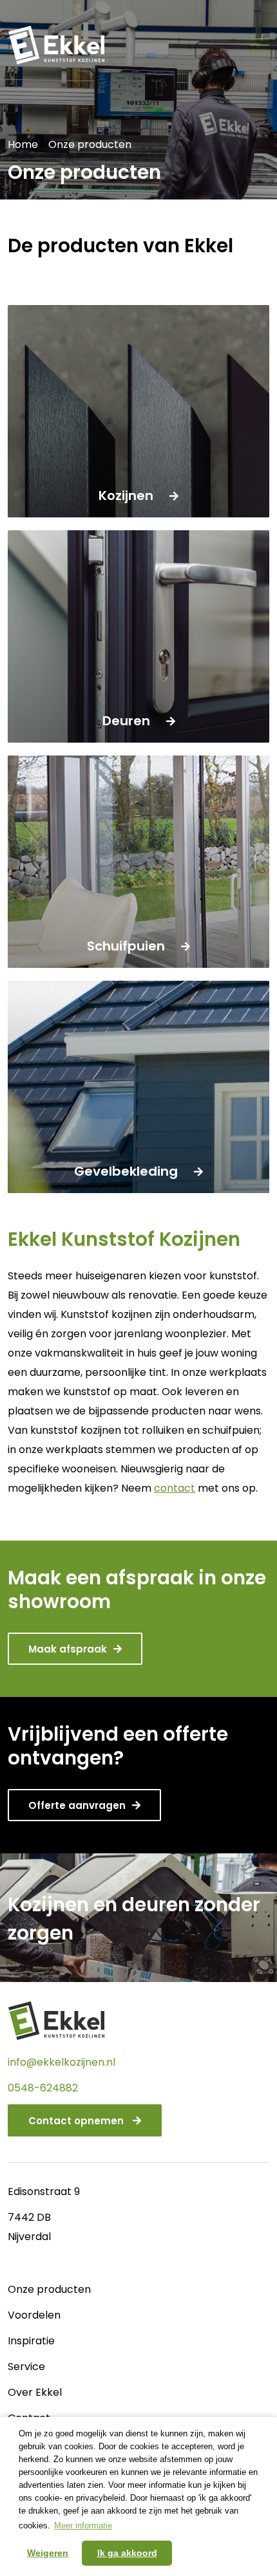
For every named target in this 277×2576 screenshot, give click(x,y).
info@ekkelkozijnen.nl (62, 2062)
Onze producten (49, 2289)
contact (175, 1488)
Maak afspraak (68, 1649)
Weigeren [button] (48, 2553)
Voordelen (34, 2315)
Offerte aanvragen (77, 1805)
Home (23, 144)
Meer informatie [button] (83, 2525)
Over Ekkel (35, 2392)
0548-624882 (43, 2088)
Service (26, 2367)
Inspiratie (31, 2341)
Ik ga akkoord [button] (127, 2553)
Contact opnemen (77, 2121)
